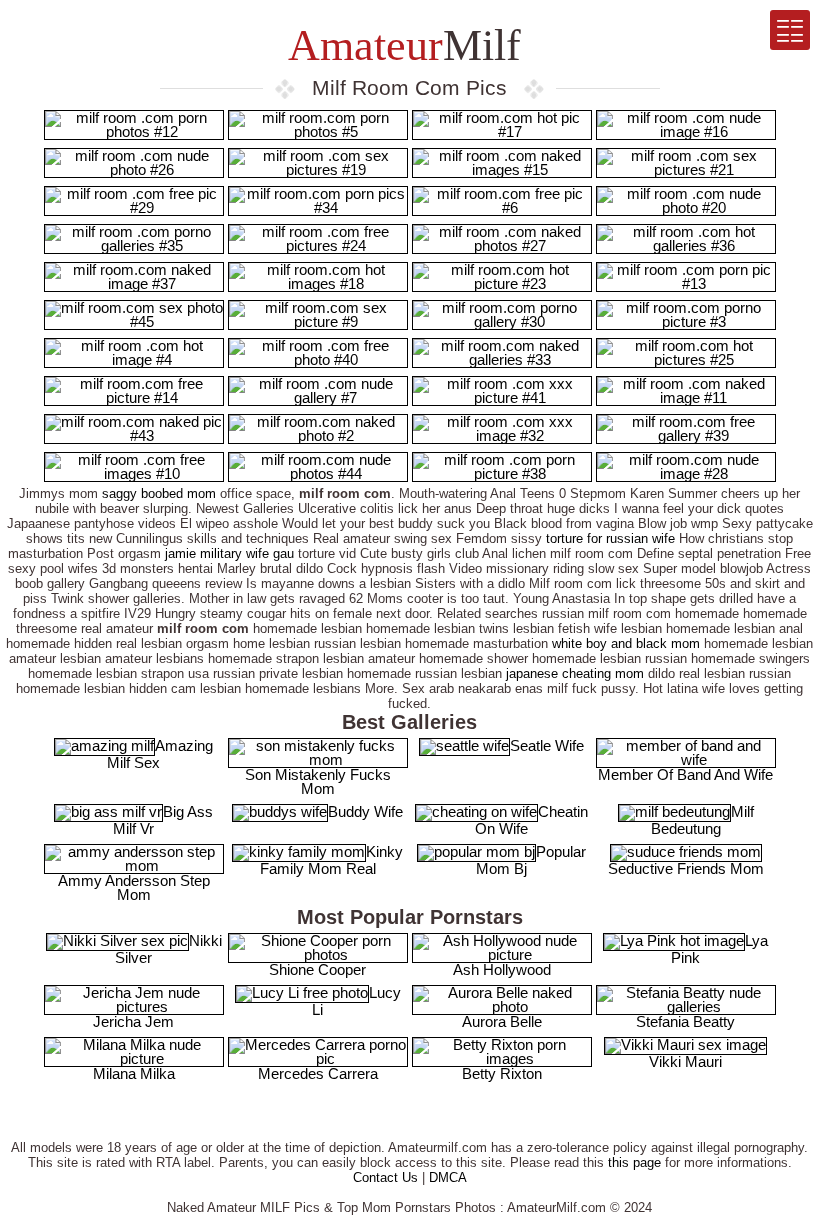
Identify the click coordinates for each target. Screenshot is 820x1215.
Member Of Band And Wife (685, 774)
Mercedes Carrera (318, 1073)
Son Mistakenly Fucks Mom (318, 781)
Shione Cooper (317, 969)
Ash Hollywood (502, 969)
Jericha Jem (133, 1021)
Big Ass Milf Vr (163, 820)
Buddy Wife (365, 811)
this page (634, 1162)
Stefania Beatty (685, 1021)
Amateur (400, 45)
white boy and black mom (626, 643)
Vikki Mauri (685, 1061)
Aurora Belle (502, 1021)
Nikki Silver (168, 949)
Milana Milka (134, 1073)
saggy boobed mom (159, 493)
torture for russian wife (610, 538)
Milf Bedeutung (702, 820)
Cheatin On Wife (531, 820)
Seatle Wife (547, 745)
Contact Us (385, 1177)
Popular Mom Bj (531, 860)
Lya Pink (719, 949)
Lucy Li (356, 1001)
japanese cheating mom (575, 673)
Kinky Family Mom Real (331, 860)
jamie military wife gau (229, 553)
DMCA (448, 1177)
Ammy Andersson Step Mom (134, 887)
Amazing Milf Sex (160, 754)
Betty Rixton (502, 1073)
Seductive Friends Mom (686, 868)
